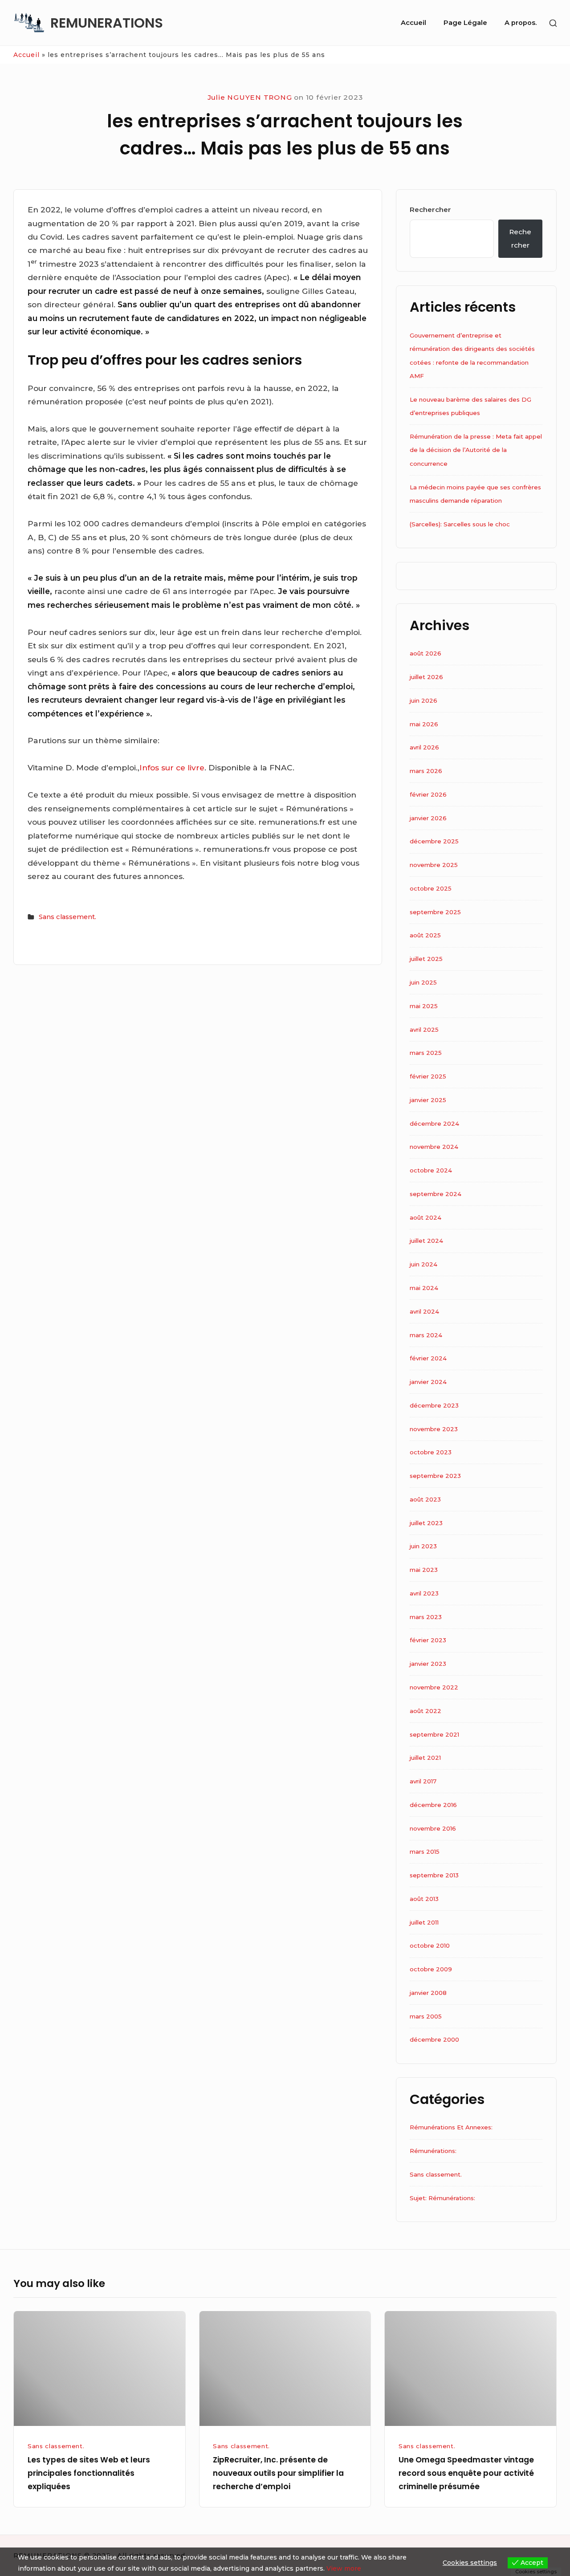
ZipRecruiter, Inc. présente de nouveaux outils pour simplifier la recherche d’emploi (278, 2473)
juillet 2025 (426, 959)
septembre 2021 (434, 1734)
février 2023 (428, 1640)
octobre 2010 (430, 1945)
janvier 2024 (428, 1382)
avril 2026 (424, 747)
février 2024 (428, 1358)
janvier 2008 (428, 1993)
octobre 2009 (431, 1969)
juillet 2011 (424, 1922)
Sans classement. (67, 917)
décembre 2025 (434, 841)
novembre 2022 (434, 1687)
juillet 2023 (426, 1523)
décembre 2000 (434, 2039)
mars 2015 (425, 1852)
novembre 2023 (434, 1429)
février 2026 (428, 794)
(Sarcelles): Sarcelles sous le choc (460, 524)
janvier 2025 (428, 1100)
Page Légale (465, 23)
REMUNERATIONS (107, 23)
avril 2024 (424, 1311)
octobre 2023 (431, 1452)
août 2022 (425, 1711)
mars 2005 (426, 2016)
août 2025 (425, 935)
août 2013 (424, 1899)
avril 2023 (424, 1593)
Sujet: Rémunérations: (442, 2198)
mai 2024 (424, 1288)
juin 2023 (423, 1546)
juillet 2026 (426, 677)
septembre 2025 (435, 912)
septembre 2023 (435, 1476)
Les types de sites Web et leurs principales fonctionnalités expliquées (89, 2473)
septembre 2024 (436, 1194)
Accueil (413, 23)
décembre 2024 (434, 1123)
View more (344, 2568)
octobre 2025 (431, 888)
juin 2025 (423, 982)
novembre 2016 (433, 1828)
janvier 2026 (428, 818)
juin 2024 (423, 1264)
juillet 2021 (425, 1758)
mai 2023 (424, 1570)
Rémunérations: (433, 2151)
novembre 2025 (434, 865)
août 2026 (425, 653)
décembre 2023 (434, 1405)
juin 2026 (423, 700)
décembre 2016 (433, 1805)
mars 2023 (426, 1617)
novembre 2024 (434, 1147)
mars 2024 (426, 1335)
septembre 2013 (434, 1875)
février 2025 (428, 1076)
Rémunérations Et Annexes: (451, 2127)
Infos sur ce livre (172, 767)
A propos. (521, 23)
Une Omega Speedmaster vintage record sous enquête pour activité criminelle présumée (466, 2473)
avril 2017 (423, 1781)
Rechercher (430, 210)
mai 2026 (424, 724)
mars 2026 (426, 771)
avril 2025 (424, 1030)
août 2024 (425, 1217)
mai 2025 (424, 1006)
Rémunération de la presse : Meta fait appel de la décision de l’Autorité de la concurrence (476, 450)
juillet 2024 (426, 1241)
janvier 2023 (428, 1664)
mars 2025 (426, 1053)
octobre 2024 (431, 1170)
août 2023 (425, 1499)
